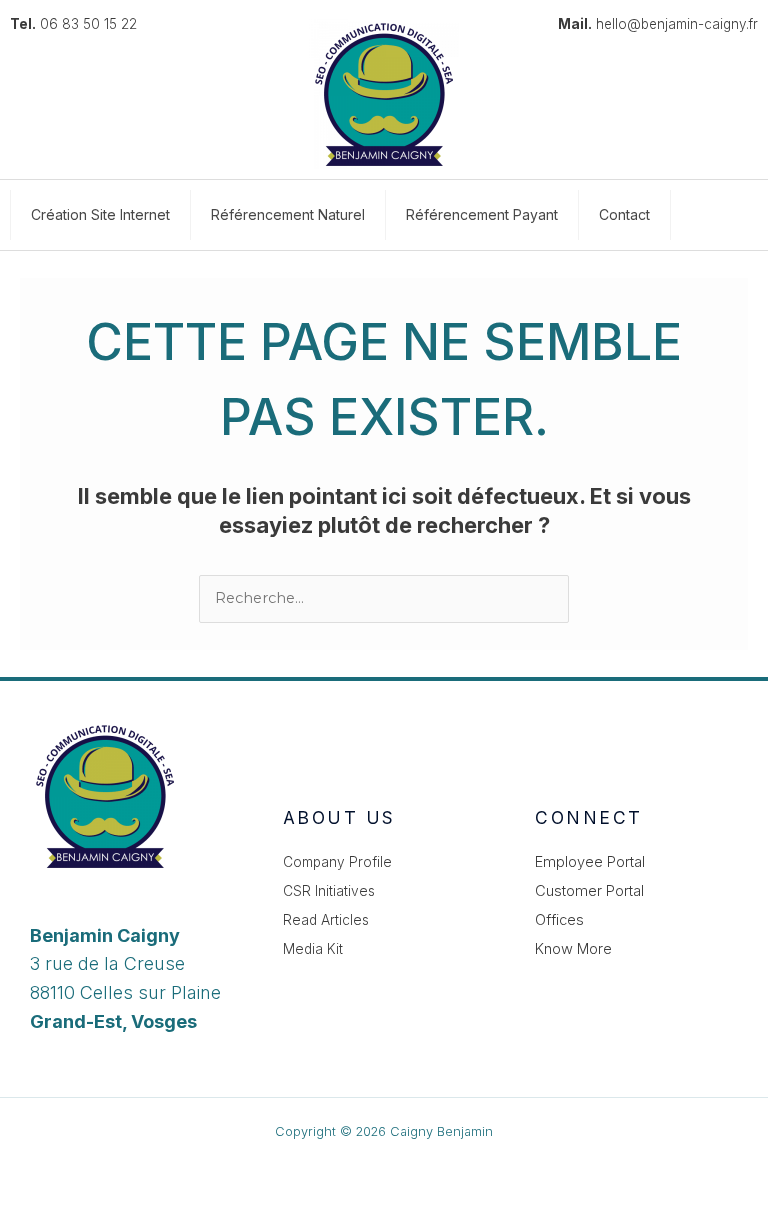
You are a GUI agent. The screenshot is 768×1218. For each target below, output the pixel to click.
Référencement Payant (482, 214)
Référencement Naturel (288, 214)
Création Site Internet (100, 214)
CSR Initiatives (329, 891)
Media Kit (313, 949)
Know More (573, 949)
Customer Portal (589, 891)
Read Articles (326, 920)
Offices (559, 920)
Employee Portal (590, 862)
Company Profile (337, 862)
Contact (624, 214)
